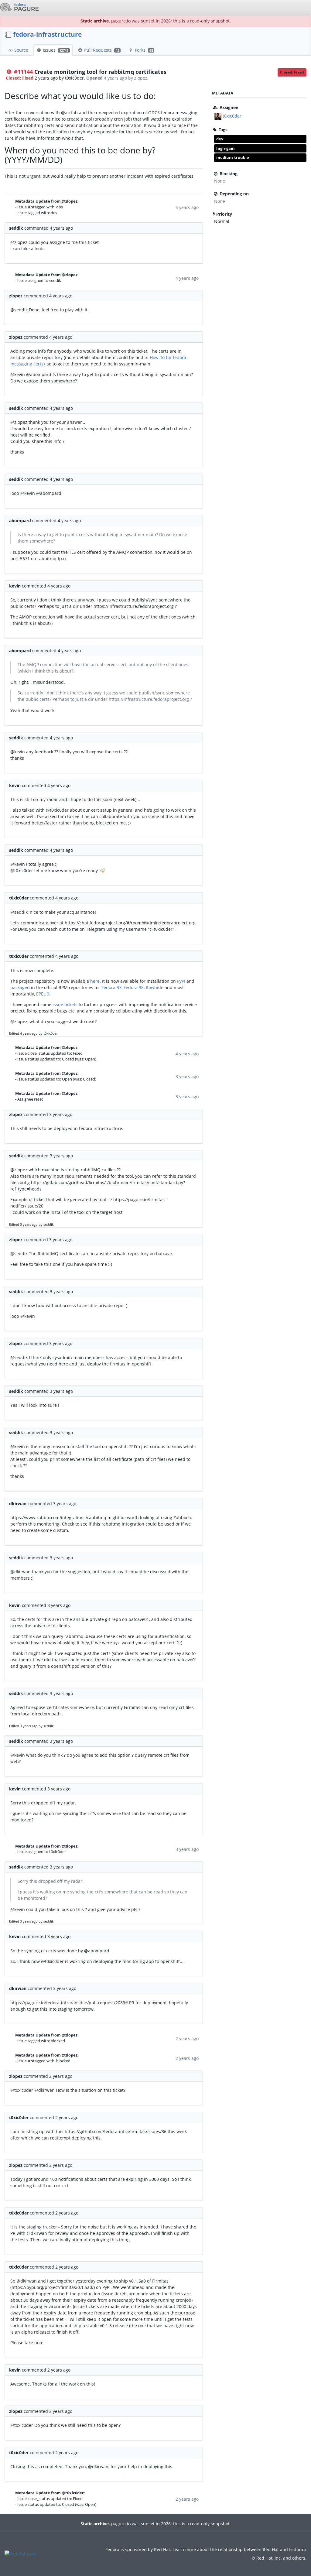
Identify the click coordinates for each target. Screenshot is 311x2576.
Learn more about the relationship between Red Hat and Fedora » (239, 2549)
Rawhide (155, 987)
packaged (20, 987)
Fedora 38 (134, 987)
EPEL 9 (43, 994)
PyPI (181, 981)
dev (220, 139)
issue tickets (65, 1004)
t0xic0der (232, 116)
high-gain (226, 148)
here (95, 981)
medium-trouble (233, 157)
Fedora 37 (111, 987)
